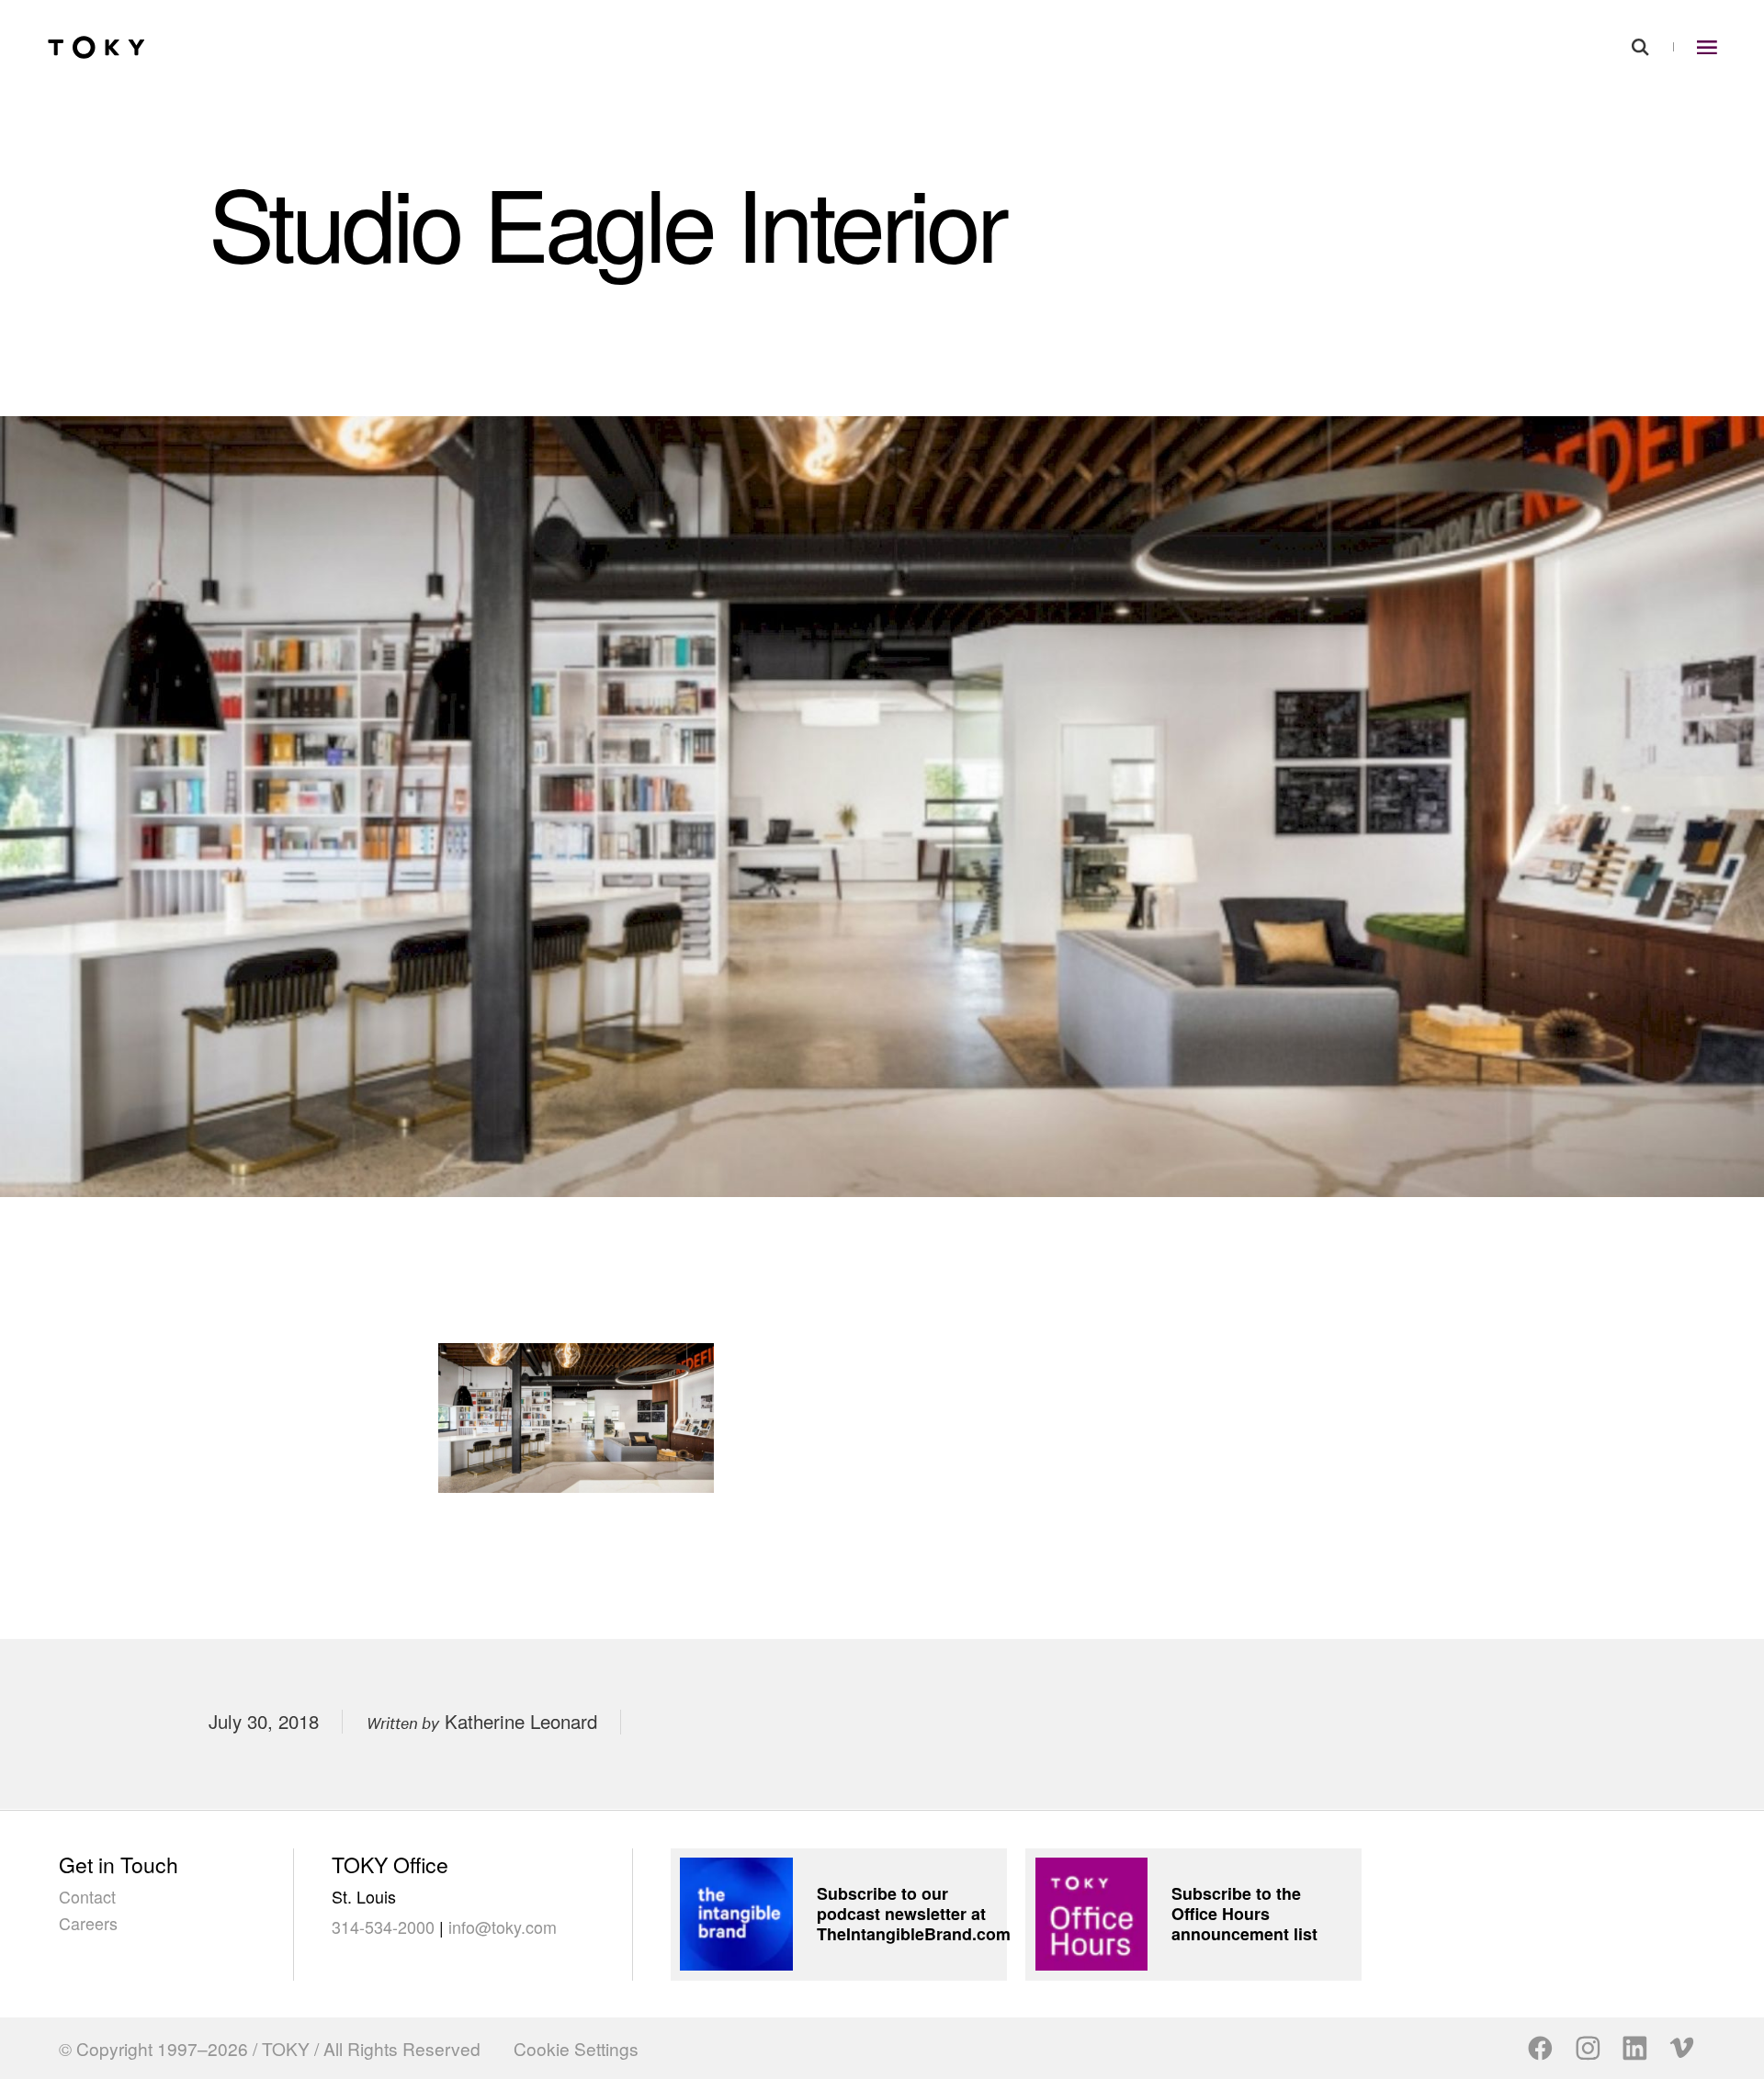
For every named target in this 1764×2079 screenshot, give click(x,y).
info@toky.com (503, 1926)
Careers (88, 1923)
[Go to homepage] (96, 47)
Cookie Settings (576, 2048)
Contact (87, 1896)
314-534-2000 (383, 1926)
